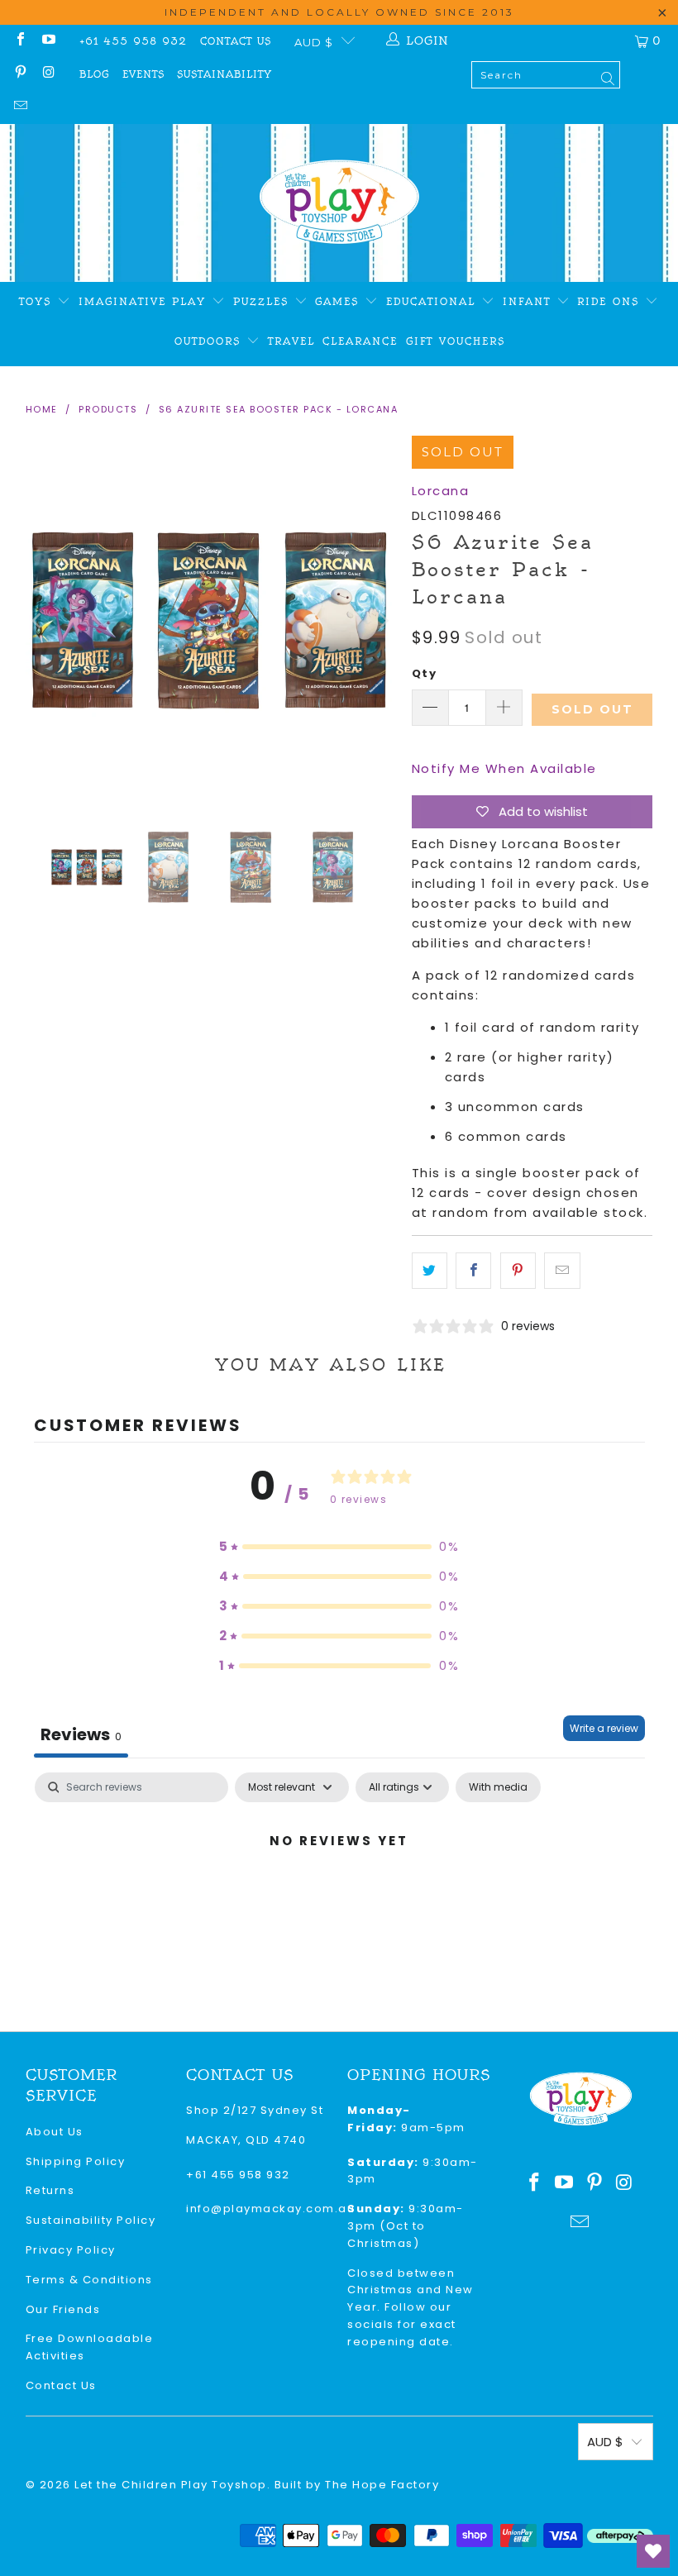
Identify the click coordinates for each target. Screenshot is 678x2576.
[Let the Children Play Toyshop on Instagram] (48, 74)
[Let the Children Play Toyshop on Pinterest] (20, 74)
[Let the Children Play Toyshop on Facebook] (20, 41)
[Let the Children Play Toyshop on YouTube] (48, 41)
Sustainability (224, 74)
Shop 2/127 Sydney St (255, 2110)
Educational (434, 302)
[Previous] (38, 620)
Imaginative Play (145, 302)
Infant (530, 302)
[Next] (383, 620)
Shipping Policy (76, 2161)
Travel (291, 341)
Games (340, 302)
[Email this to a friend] (562, 1271)
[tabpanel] (339, 1897)
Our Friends (63, 2309)
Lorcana (441, 491)
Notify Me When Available (504, 768)
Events (143, 74)
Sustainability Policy (91, 2220)
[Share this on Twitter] (430, 1271)
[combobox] (546, 75)
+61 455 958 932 (133, 41)
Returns (50, 2190)
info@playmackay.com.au (270, 2209)
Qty (425, 673)
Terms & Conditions (89, 2280)
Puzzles (264, 302)
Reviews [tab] (81, 1734)
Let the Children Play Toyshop (171, 2485)
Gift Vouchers (456, 341)
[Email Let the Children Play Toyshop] (20, 107)
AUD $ (314, 42)
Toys (38, 302)
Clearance (360, 341)
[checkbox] (498, 1787)
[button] (339, 1547)
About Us (55, 2132)
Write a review (604, 1728)
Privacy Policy (71, 2250)
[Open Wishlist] (653, 2551)
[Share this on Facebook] (473, 1271)
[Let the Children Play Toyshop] (339, 203)
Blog (94, 74)
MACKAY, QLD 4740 (246, 2140)
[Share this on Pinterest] (518, 1271)
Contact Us (236, 41)
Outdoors (210, 341)
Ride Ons (611, 302)
